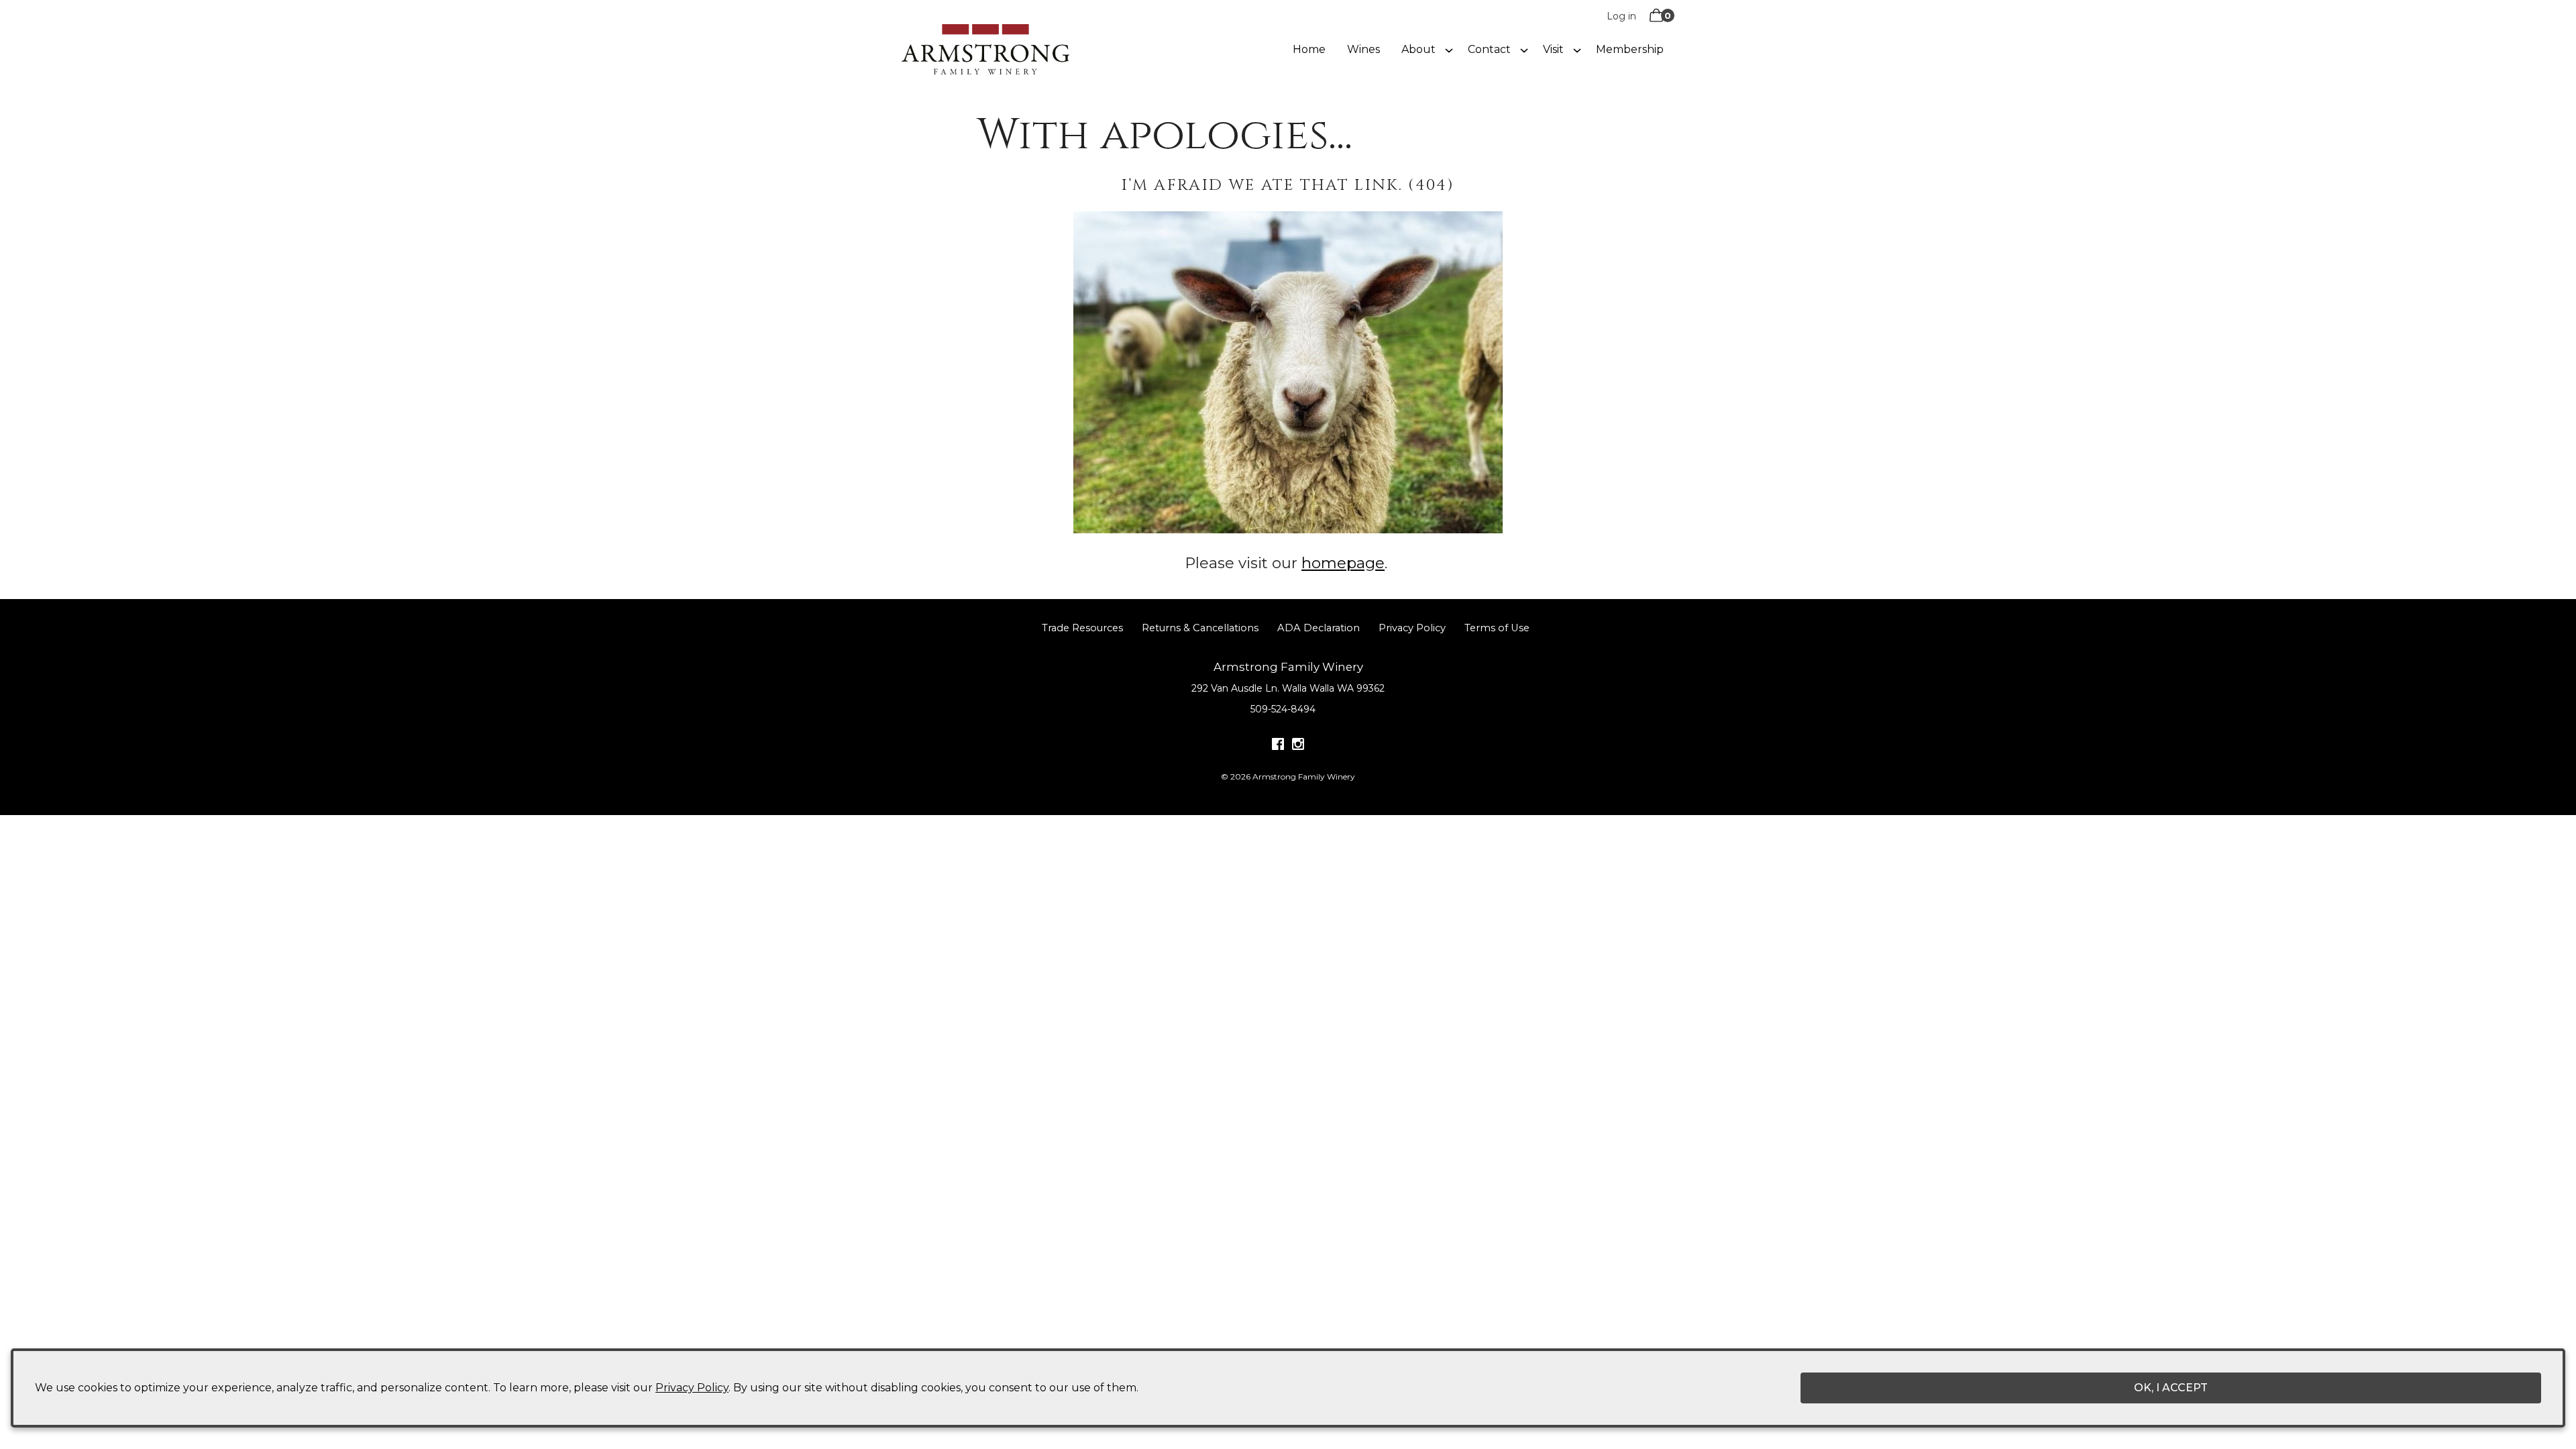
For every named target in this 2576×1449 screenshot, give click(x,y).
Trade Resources (1082, 628)
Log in (1621, 16)
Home (1309, 49)
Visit (1553, 49)
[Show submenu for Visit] (1577, 50)
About (1418, 49)
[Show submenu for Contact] (1524, 50)
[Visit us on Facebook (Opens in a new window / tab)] (1278, 747)
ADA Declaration (1319, 628)
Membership (1630, 49)
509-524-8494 (1283, 709)
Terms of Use (1497, 628)
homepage (1343, 563)
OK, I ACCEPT (2171, 1388)
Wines (1363, 49)
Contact (1489, 49)
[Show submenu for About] (1449, 50)
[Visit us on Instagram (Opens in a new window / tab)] (1298, 747)
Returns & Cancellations (1200, 628)
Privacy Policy (1412, 628)
